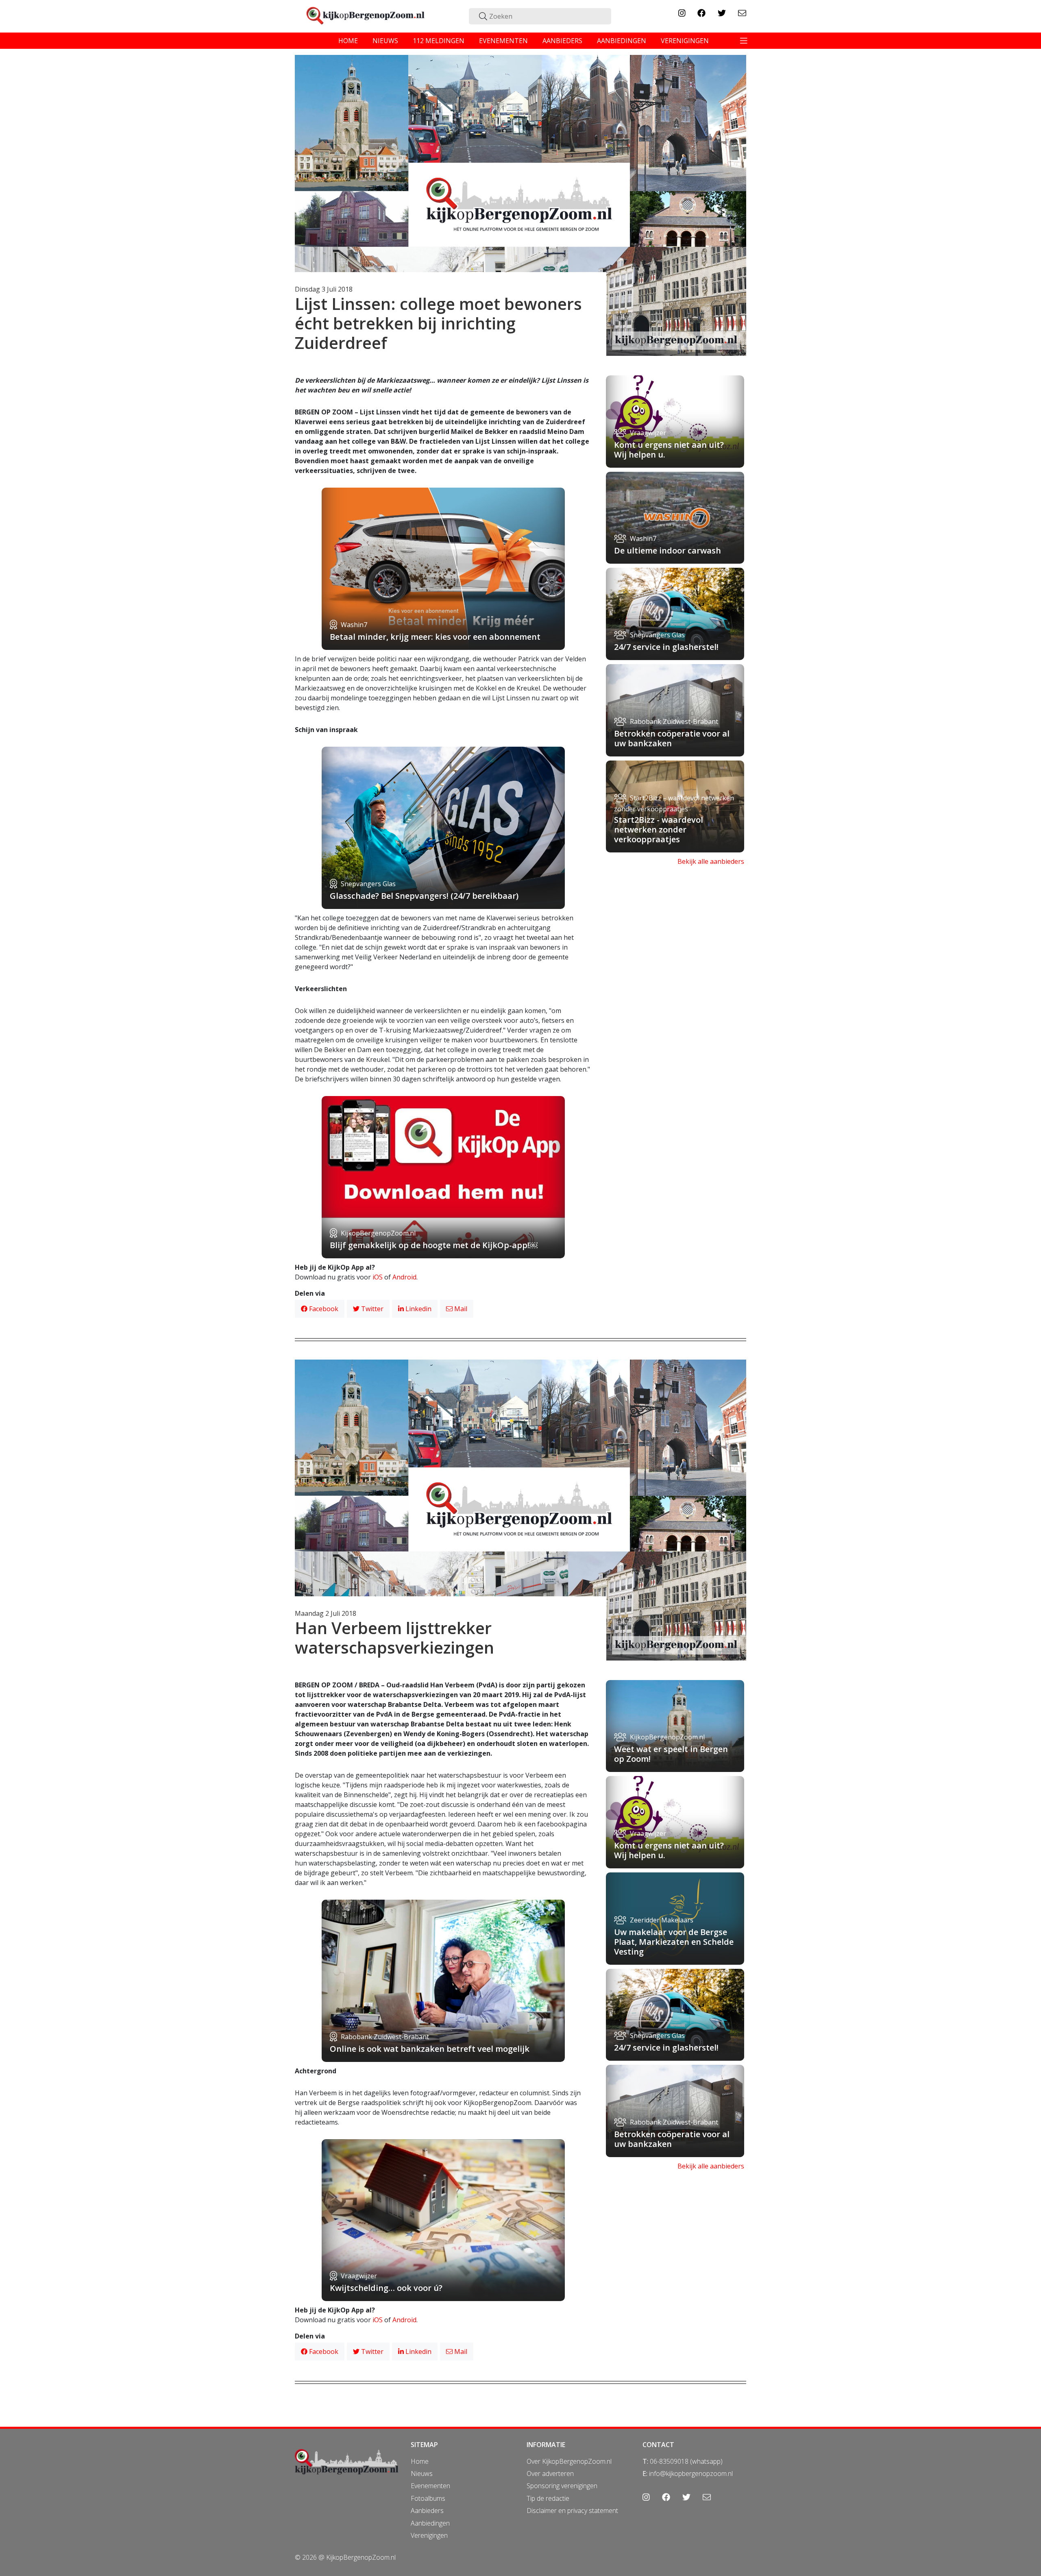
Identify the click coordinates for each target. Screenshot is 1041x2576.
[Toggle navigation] (744, 41)
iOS (378, 1277)
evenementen (503, 41)
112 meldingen (439, 41)
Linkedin (418, 1309)
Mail (460, 1309)
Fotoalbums (428, 2498)
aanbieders (562, 41)
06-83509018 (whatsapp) (686, 2461)
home (348, 41)
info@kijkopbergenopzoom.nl (691, 2474)
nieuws (385, 41)
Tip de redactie (548, 2498)
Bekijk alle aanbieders (711, 861)
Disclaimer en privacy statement (572, 2511)
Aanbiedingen (430, 2523)
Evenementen (430, 2486)
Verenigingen (429, 2535)
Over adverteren (550, 2474)
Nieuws (422, 2474)
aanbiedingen (622, 41)
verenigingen (685, 41)
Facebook (323, 1309)
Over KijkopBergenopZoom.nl (569, 2461)
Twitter (371, 1309)
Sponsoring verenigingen (562, 2486)
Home (420, 2461)
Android (404, 1277)
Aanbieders (427, 2511)
